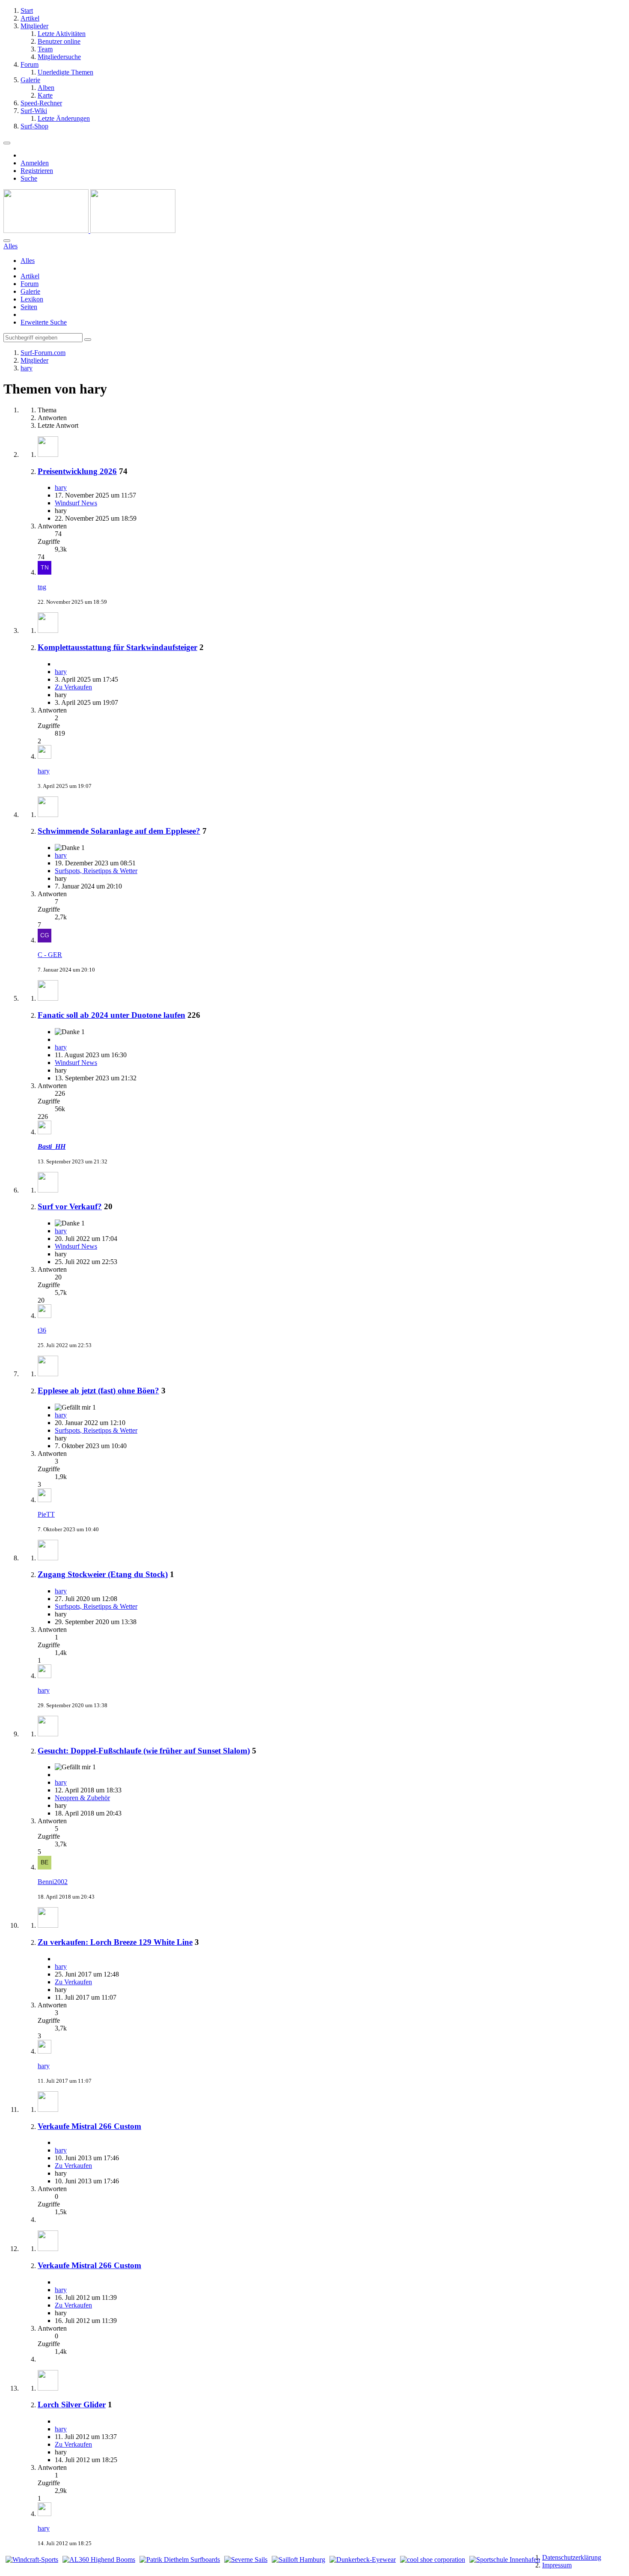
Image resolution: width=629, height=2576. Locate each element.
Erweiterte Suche (44, 322)
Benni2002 (53, 1882)
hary (61, 487)
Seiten (29, 307)
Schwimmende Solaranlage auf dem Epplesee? (119, 831)
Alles (28, 261)
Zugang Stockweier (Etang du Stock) (103, 1574)
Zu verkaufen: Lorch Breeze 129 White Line (115, 1942)
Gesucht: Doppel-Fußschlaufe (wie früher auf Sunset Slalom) (144, 1751)
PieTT (46, 1514)
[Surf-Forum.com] (89, 231)
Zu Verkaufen (73, 687)
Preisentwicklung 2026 (77, 471)
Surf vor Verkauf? (70, 1206)
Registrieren (37, 171)
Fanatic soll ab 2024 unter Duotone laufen (111, 1015)
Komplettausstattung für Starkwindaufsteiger (117, 647)
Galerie (30, 291)
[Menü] (7, 143)
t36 (42, 1330)
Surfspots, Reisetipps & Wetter (96, 871)
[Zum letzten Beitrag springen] (45, 572)
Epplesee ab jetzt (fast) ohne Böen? (98, 1391)
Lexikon (32, 299)
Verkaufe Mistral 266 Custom (89, 2126)
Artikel (30, 276)
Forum (30, 284)
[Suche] (7, 241)
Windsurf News (76, 503)
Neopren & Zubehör (82, 1798)
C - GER (50, 955)
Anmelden (35, 163)
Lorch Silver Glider (72, 2405)
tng (42, 587)
